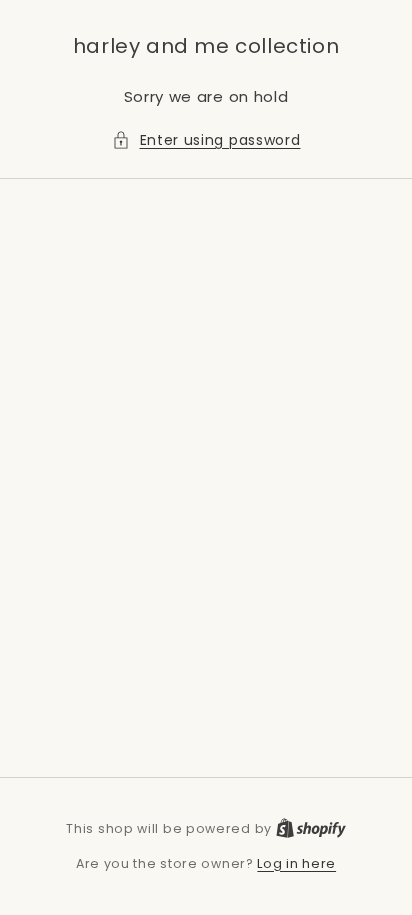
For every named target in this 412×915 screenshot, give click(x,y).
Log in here (296, 863)
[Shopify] (311, 828)
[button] (206, 140)
